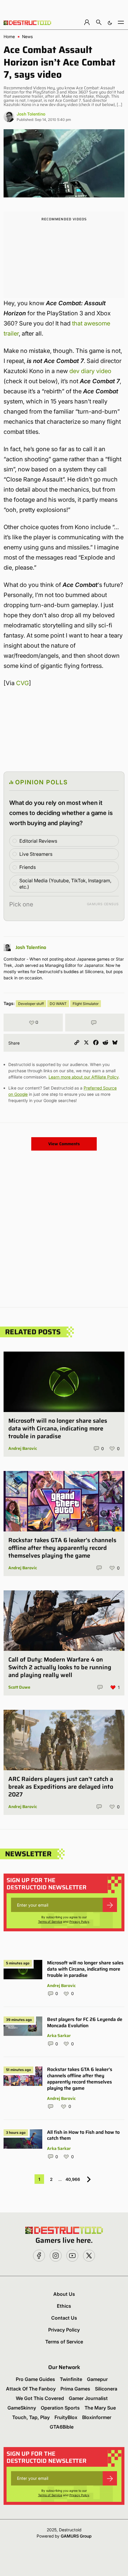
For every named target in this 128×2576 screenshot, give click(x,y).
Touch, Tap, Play (31, 2417)
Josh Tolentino (31, 114)
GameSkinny (22, 2408)
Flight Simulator (86, 1004)
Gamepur (97, 2379)
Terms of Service (50, 1922)
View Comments (64, 1144)
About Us (64, 2294)
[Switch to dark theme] (110, 22)
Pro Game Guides (35, 2379)
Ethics (64, 2306)
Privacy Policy (79, 1922)
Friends (28, 867)
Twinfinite (71, 2379)
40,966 (73, 2179)
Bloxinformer (97, 2417)
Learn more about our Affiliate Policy (83, 1077)
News (27, 37)
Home (9, 37)
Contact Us (64, 2318)
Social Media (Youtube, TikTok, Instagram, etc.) (65, 884)
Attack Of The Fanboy (31, 2389)
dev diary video (90, 371)
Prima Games (75, 2389)
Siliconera (106, 2389)
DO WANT (58, 1004)
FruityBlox (66, 2417)
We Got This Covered (40, 2398)
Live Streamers (36, 854)
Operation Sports (60, 2408)
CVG (22, 683)
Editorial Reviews (38, 841)
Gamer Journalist (88, 2398)
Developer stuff (31, 1004)
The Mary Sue (100, 2408)
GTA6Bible (62, 2427)
